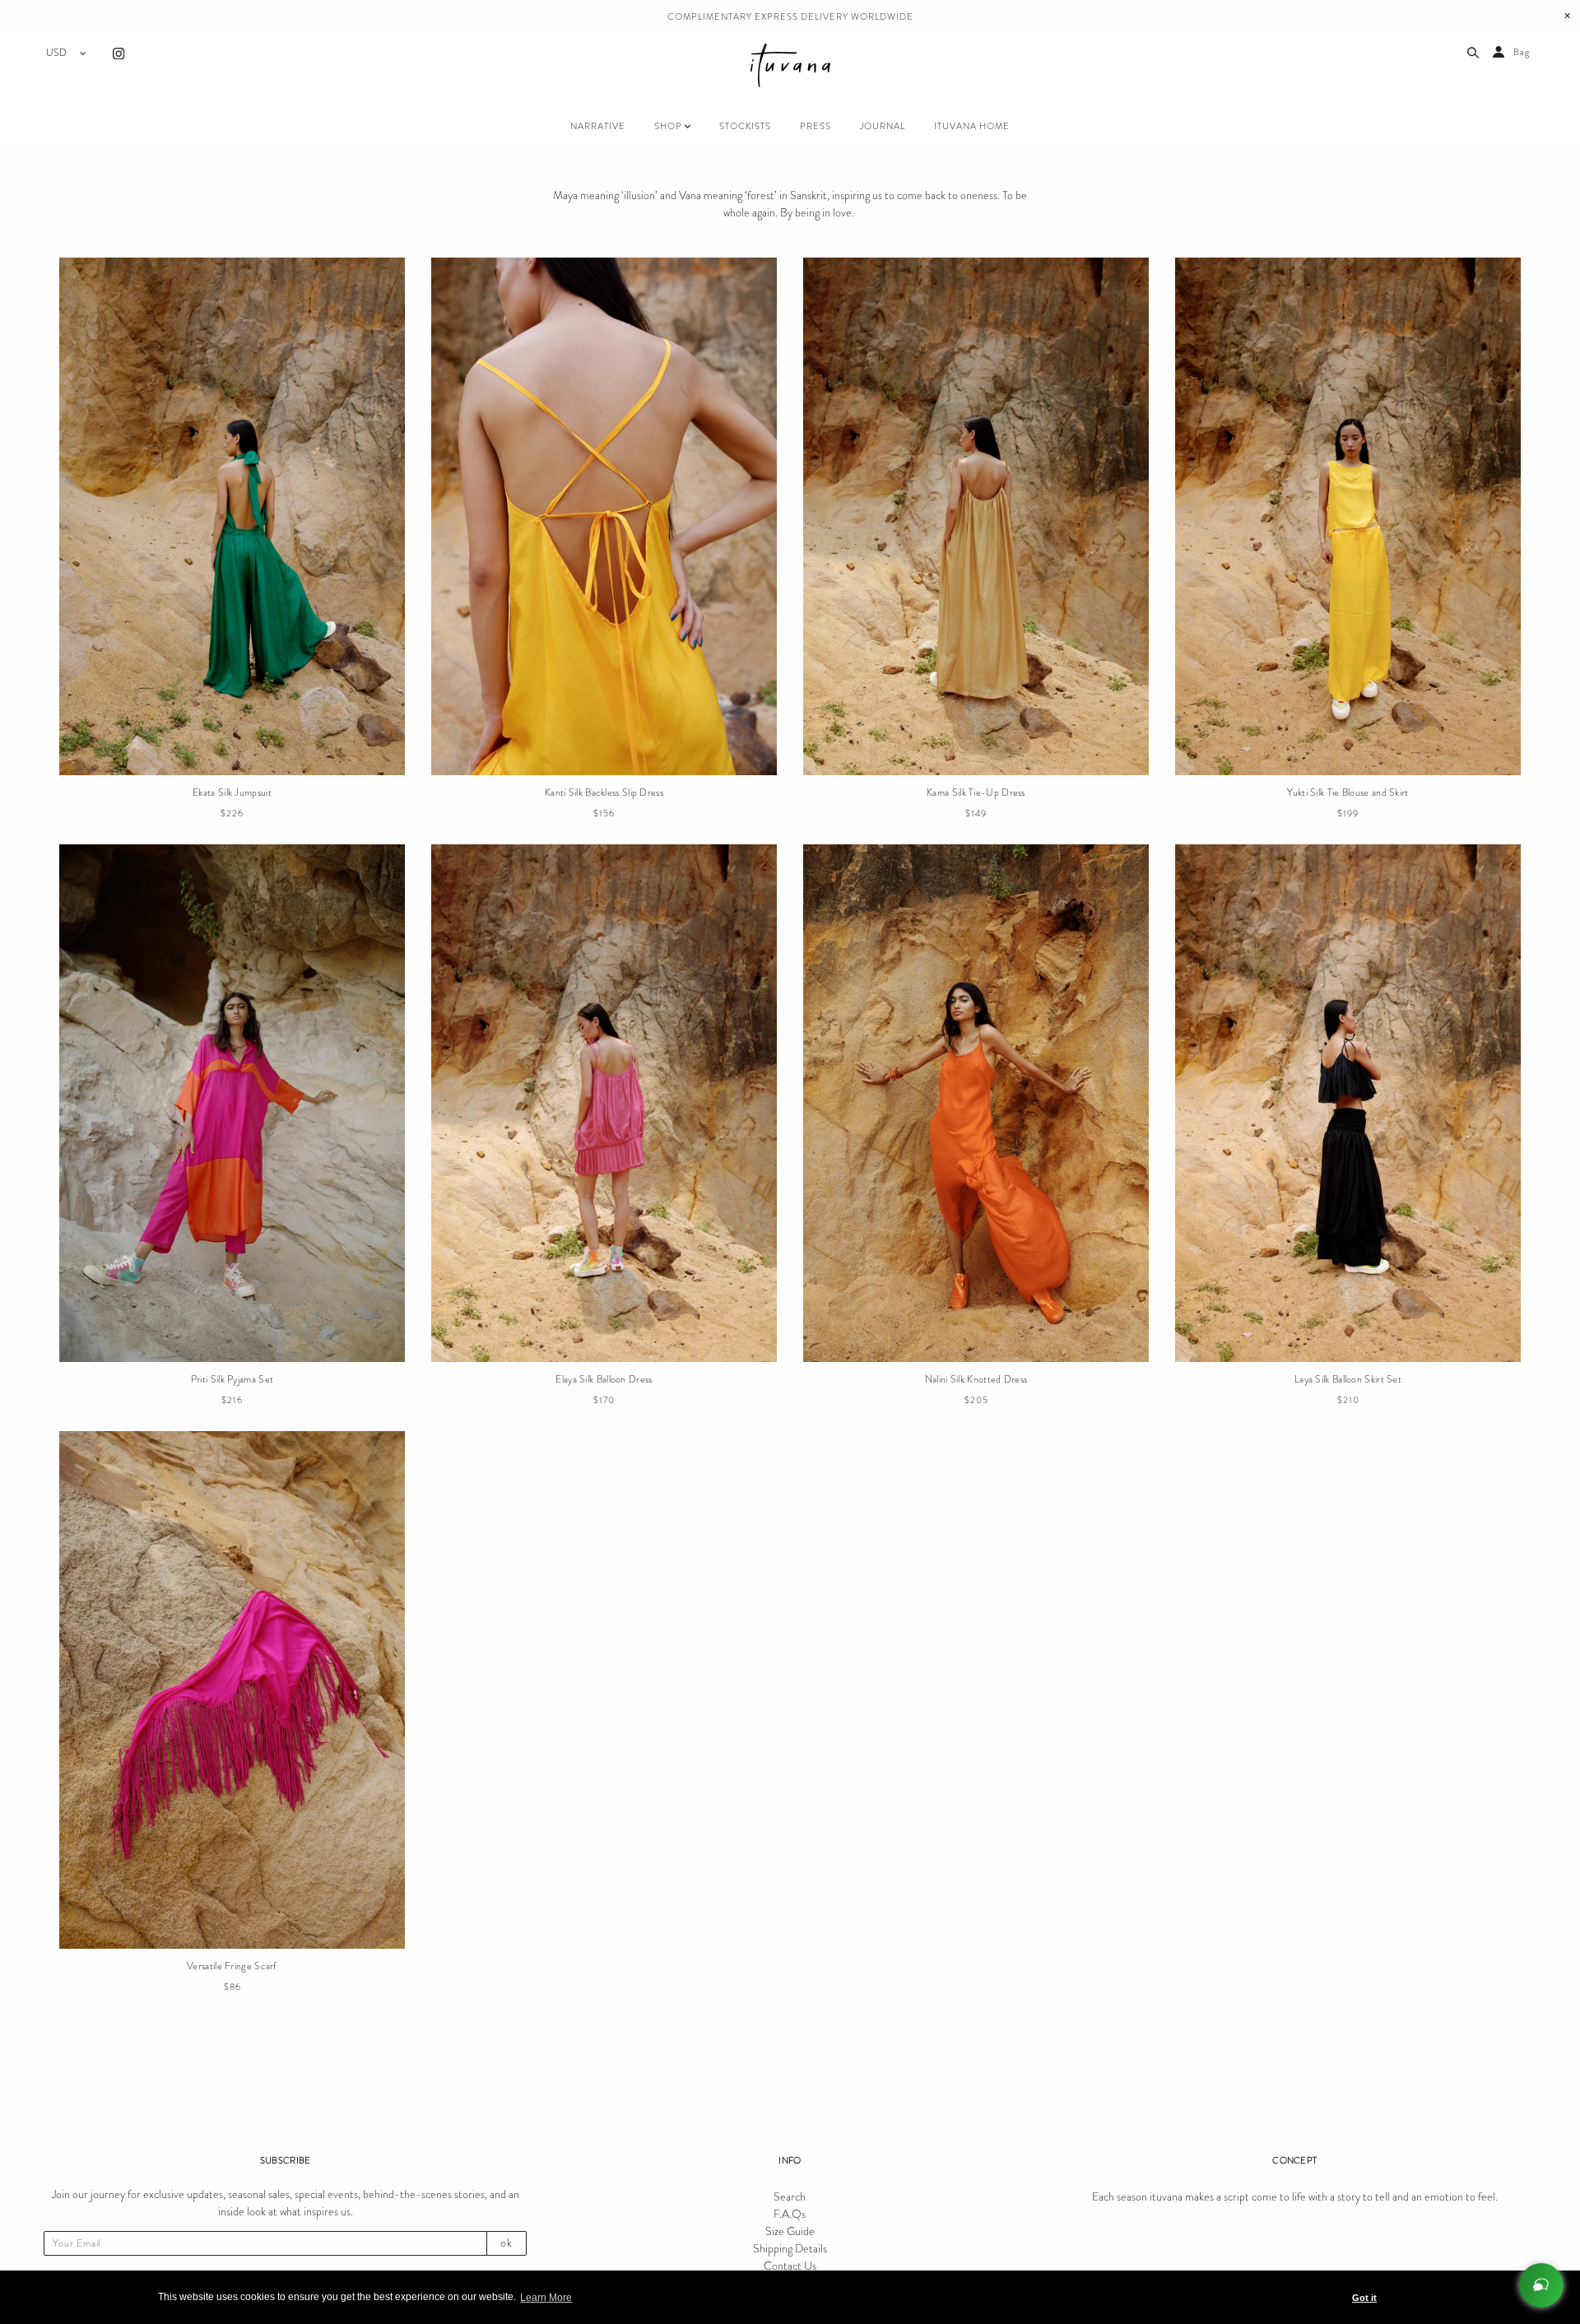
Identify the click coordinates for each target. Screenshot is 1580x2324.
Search (790, 2196)
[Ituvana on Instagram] (118, 56)
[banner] (790, 68)
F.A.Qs (790, 2214)
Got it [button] (1364, 2298)
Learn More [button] (546, 2298)
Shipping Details (790, 2248)
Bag (1522, 52)
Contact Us (790, 2266)
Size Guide (790, 2231)
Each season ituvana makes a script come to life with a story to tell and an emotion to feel (1294, 2196)
